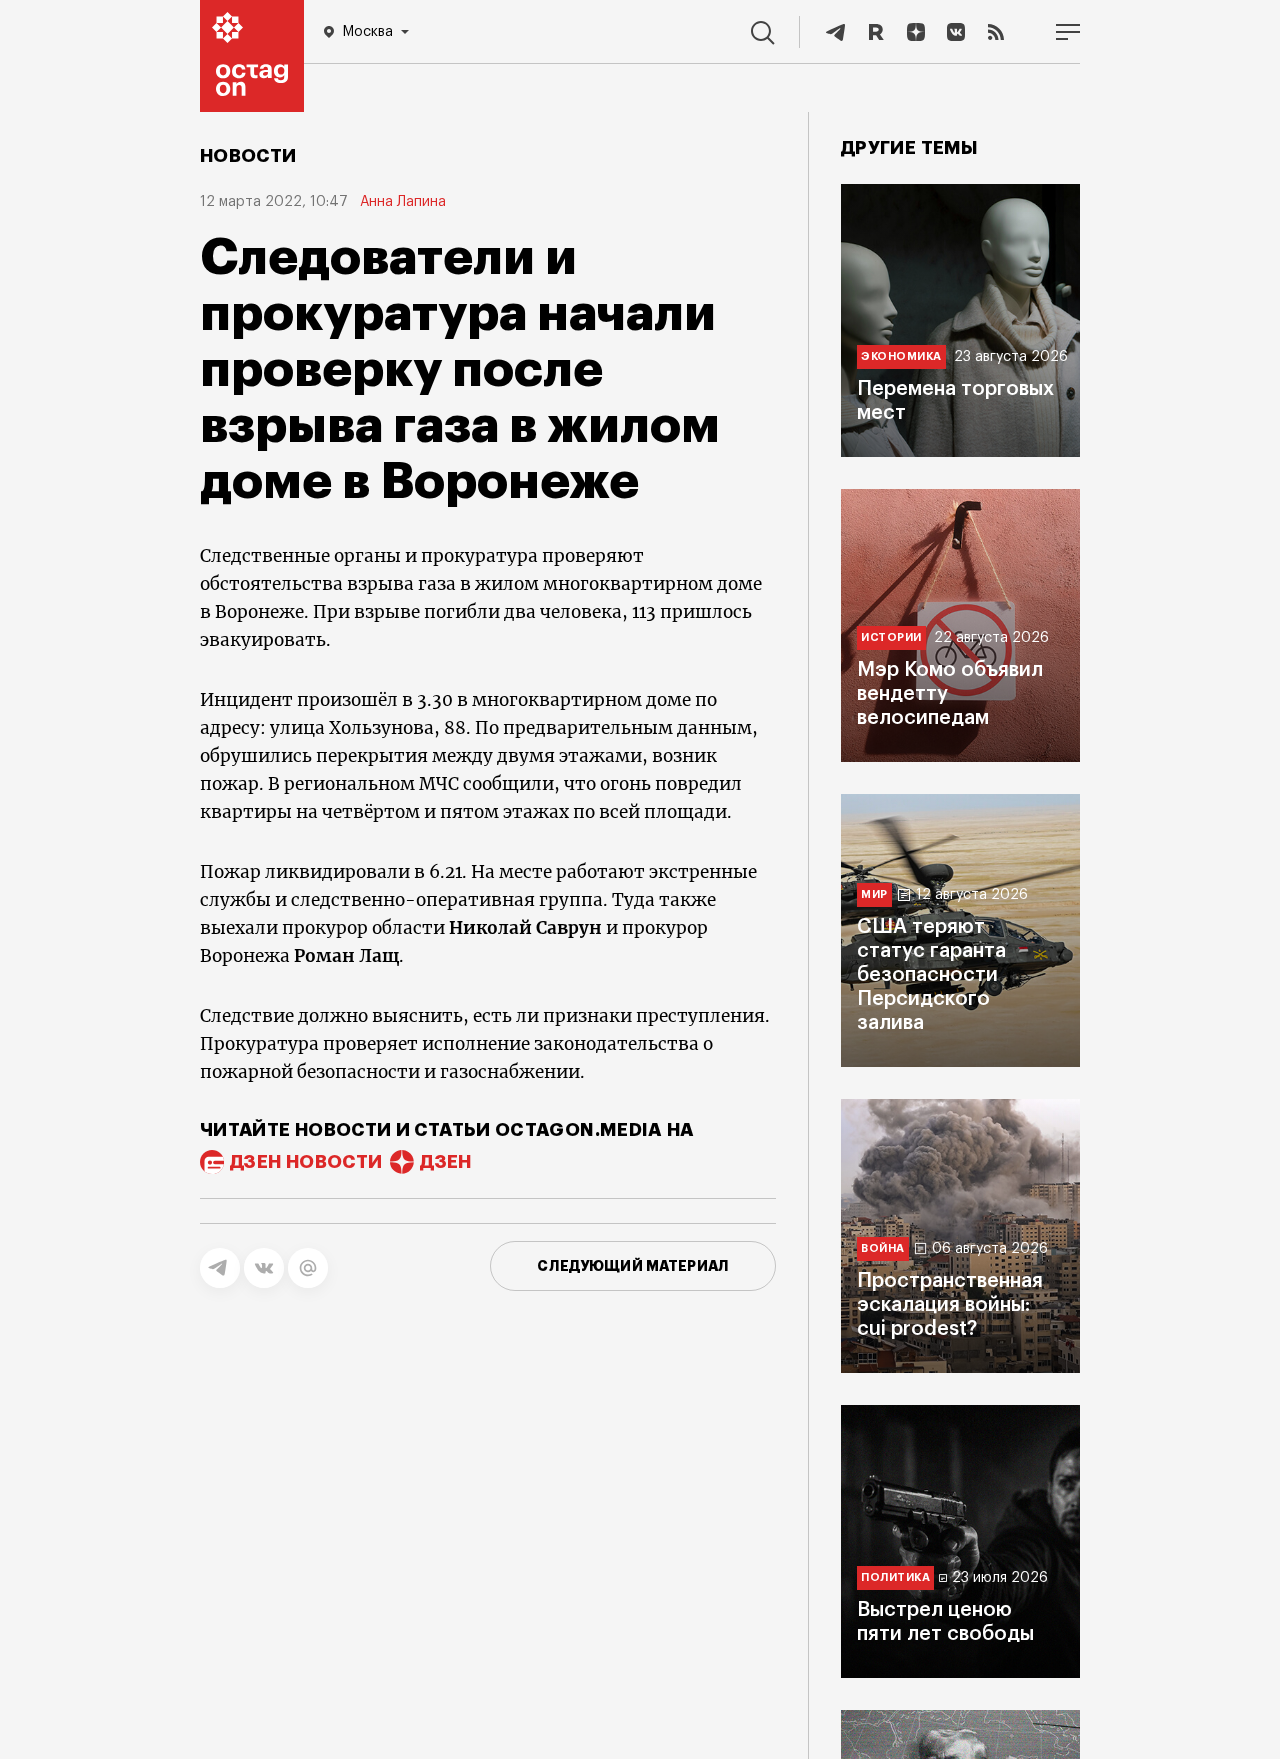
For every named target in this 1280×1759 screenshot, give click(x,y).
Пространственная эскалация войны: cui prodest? (950, 1305)
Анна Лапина (403, 202)
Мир (874, 894)
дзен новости (306, 1162)
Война (883, 1248)
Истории (891, 637)
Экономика (901, 356)
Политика (895, 1577)
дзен (445, 1162)
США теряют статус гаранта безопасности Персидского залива (931, 975)
